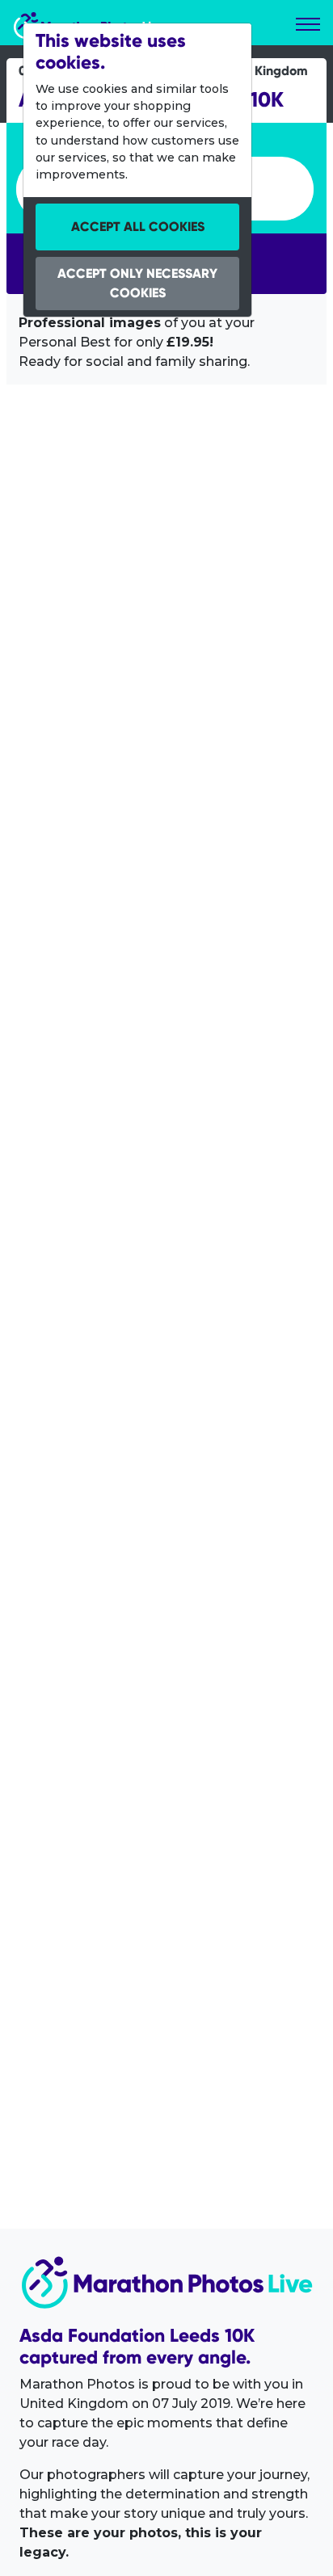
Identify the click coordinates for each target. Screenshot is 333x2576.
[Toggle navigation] (308, 24)
